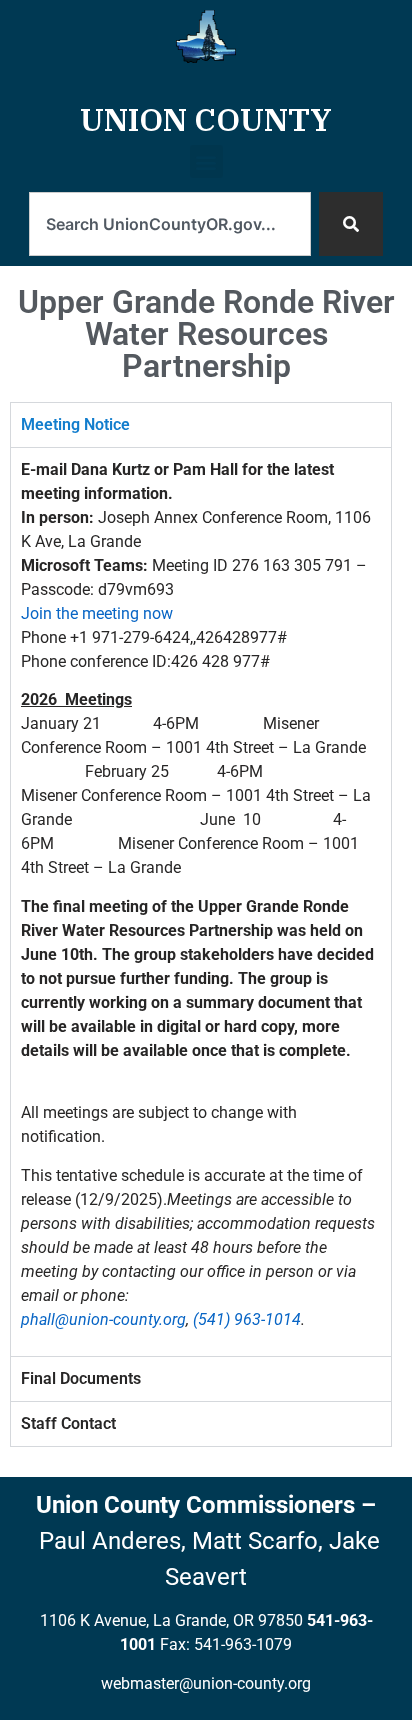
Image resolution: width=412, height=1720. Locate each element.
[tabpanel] (201, 901)
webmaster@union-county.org (206, 1683)
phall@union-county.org (103, 1319)
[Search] (351, 224)
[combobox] (169, 224)
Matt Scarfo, (257, 1541)
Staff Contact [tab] (68, 1423)
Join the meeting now (97, 613)
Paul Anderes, (112, 1541)
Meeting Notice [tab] (75, 424)
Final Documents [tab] (81, 1378)
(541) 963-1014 (247, 1319)
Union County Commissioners (195, 1505)
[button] (206, 168)
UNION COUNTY (206, 119)
